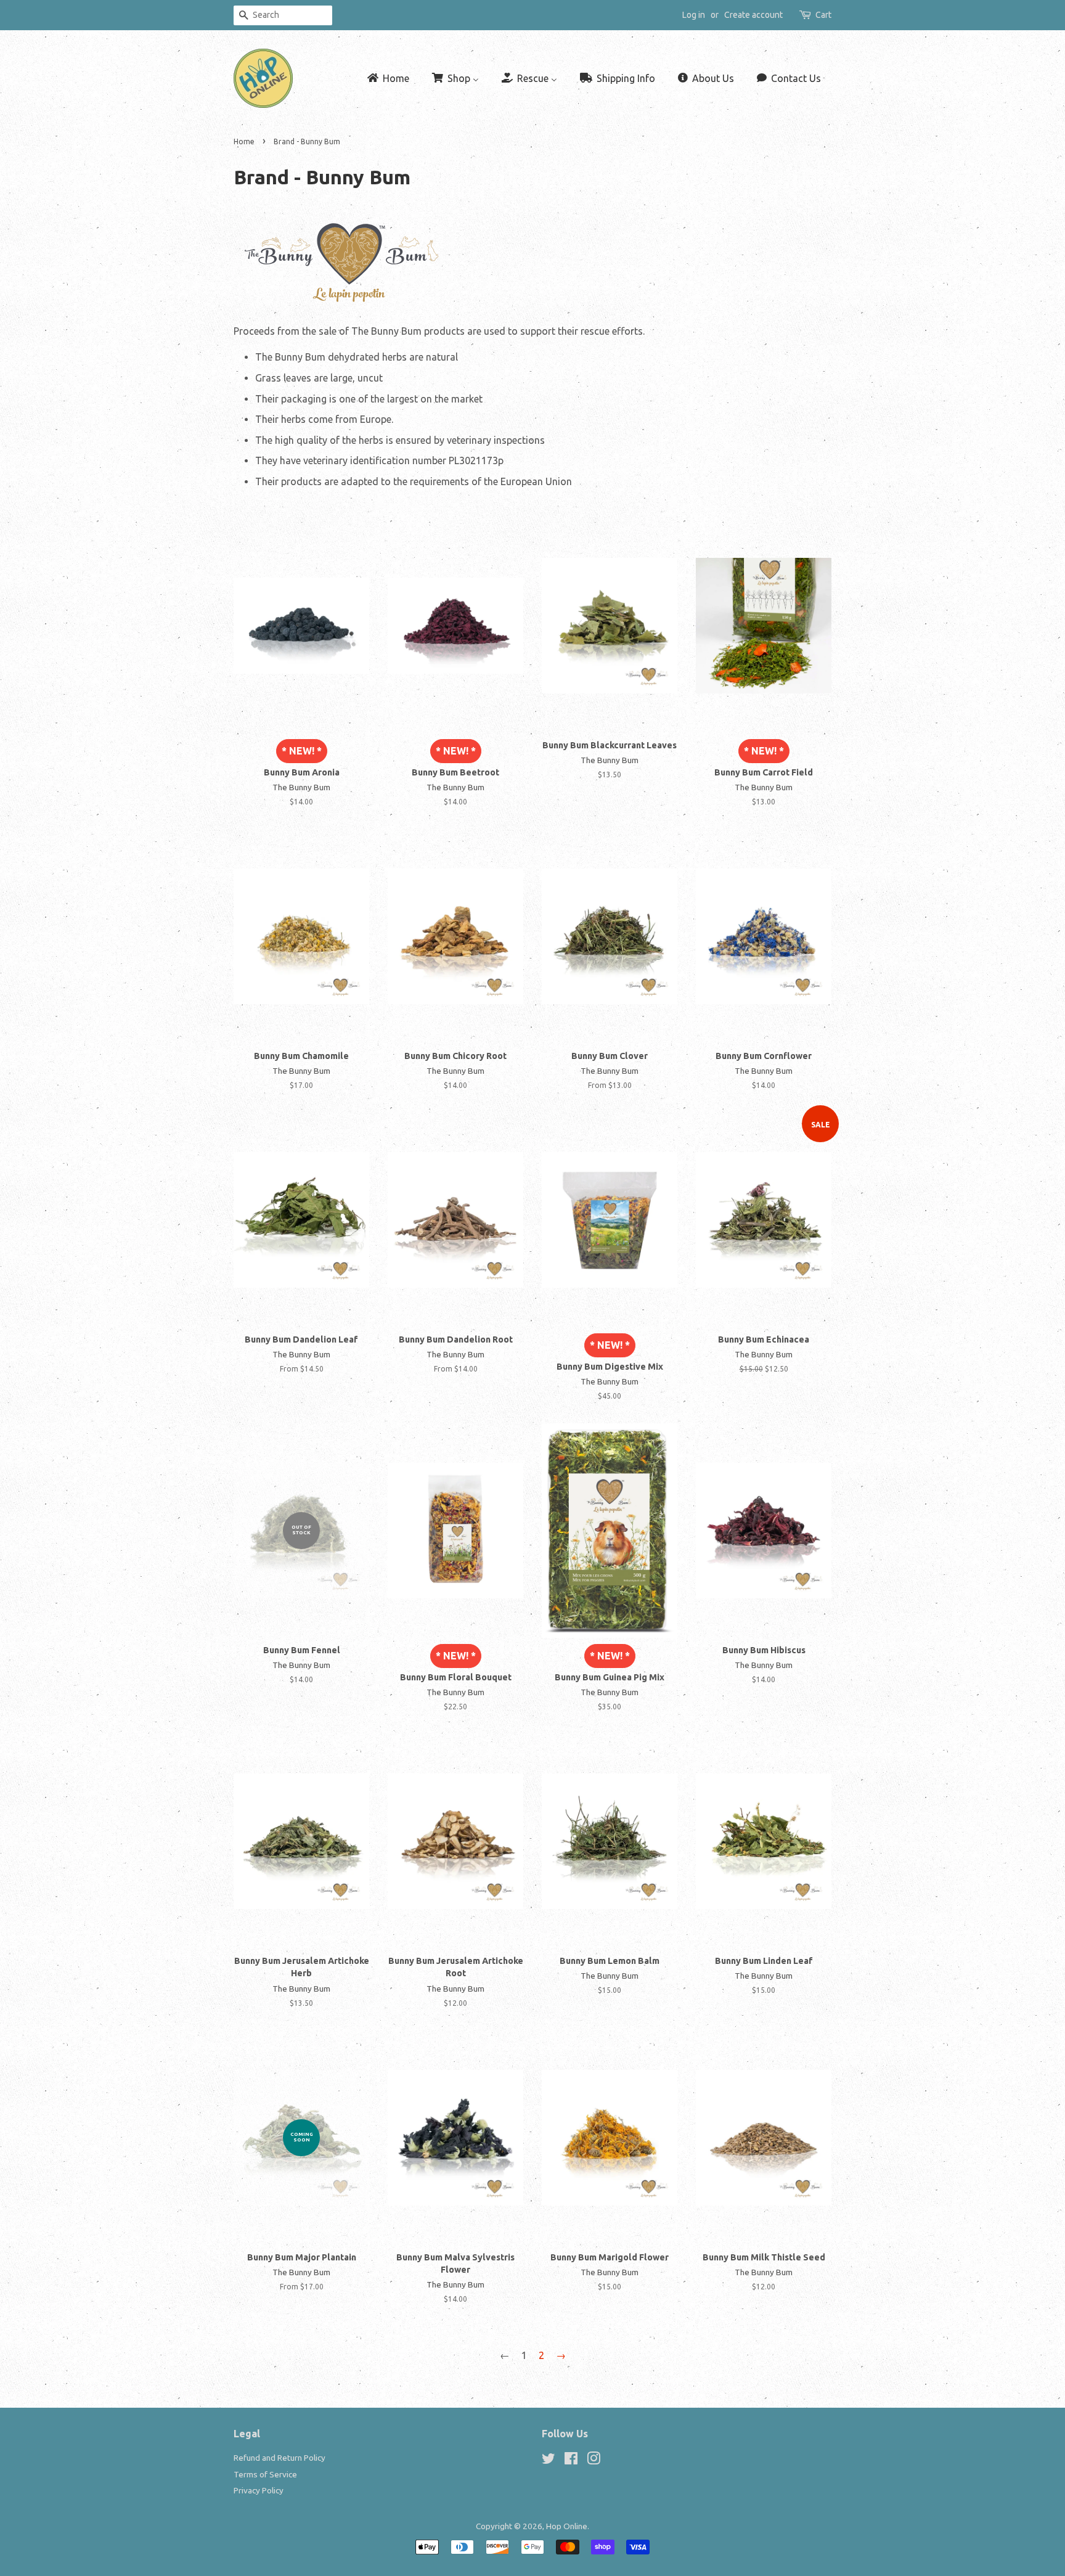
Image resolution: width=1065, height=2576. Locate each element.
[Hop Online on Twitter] (549, 2461)
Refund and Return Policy (280, 2458)
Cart (823, 15)
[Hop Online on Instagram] (594, 2461)
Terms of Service (265, 2474)
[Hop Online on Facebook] (571, 2461)
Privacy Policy (259, 2490)
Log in (694, 15)
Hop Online (567, 2526)
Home (244, 141)
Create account (753, 15)
